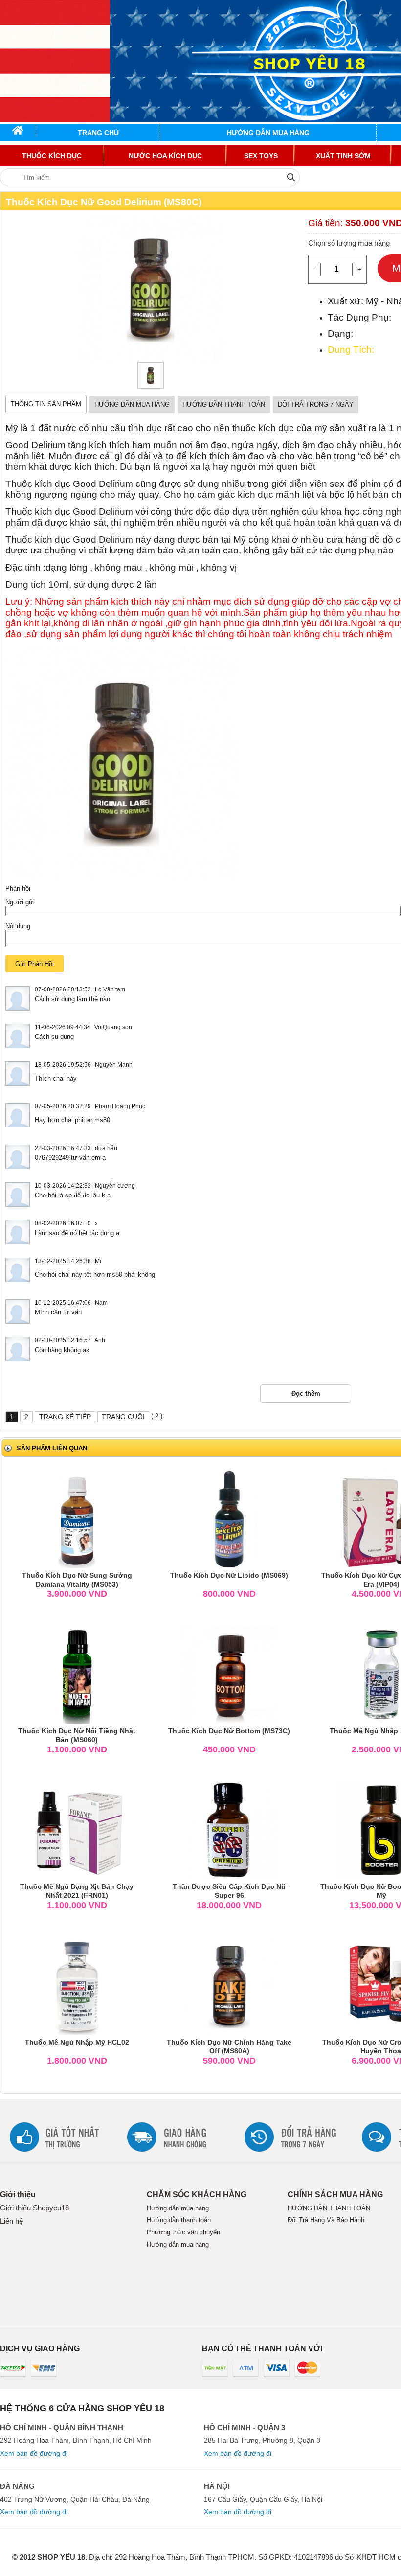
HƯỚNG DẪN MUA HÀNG (132, 404)
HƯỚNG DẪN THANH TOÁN (224, 404)
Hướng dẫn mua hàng (178, 2208)
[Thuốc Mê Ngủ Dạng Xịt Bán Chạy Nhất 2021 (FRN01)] (77, 1829)
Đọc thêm (306, 1393)
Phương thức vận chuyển (183, 2232)
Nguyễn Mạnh (114, 1065)
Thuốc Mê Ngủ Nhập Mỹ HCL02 (77, 2042)
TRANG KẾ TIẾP (65, 1417)
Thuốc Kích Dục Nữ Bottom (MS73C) (229, 1731)
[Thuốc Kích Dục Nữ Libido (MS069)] (229, 1518)
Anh (100, 1340)
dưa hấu (106, 1148)
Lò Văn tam (110, 989)
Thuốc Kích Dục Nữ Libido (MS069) (229, 1575)
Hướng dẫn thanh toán (179, 2220)
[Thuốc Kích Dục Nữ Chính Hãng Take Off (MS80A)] (229, 1985)
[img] (291, 177)
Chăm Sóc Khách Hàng (197, 2195)
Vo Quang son (113, 1027)
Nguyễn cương (115, 1186)
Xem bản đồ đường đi (34, 2453)
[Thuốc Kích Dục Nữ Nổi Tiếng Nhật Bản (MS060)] (77, 1674)
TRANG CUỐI (123, 1417)
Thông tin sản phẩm (46, 404)
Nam (101, 1303)
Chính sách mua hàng (335, 2195)
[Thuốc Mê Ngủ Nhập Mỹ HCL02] (77, 1985)
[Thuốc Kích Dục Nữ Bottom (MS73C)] (229, 1674)
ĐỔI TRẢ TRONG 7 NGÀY (316, 404)
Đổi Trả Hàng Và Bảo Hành (326, 2220)
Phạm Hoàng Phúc (120, 1106)
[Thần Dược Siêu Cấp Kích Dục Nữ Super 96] (229, 1829)
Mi (98, 1261)
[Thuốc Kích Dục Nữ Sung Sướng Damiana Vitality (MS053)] (77, 1518)
